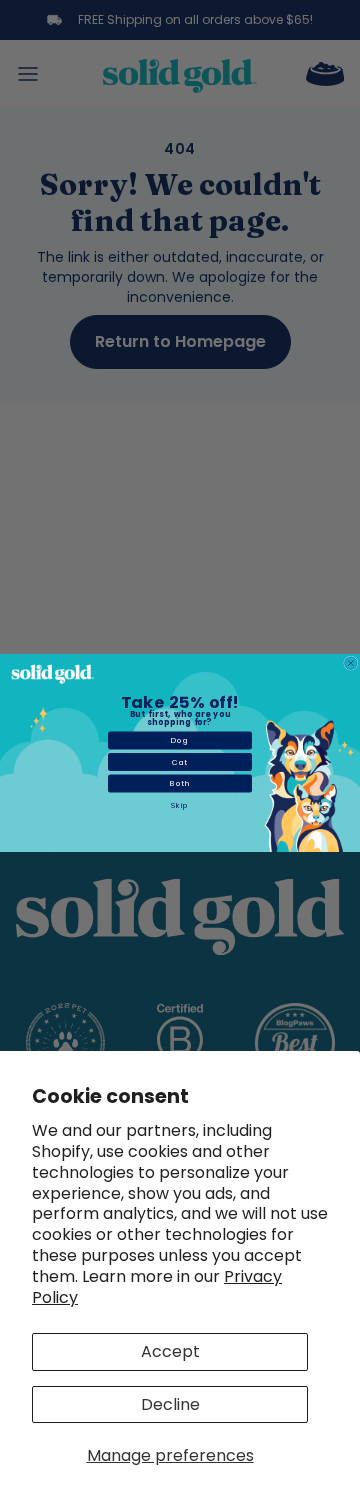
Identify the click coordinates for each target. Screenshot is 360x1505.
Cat (180, 761)
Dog (179, 740)
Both (180, 783)
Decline (170, 1404)
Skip (180, 804)
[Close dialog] (351, 662)
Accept (170, 1351)
